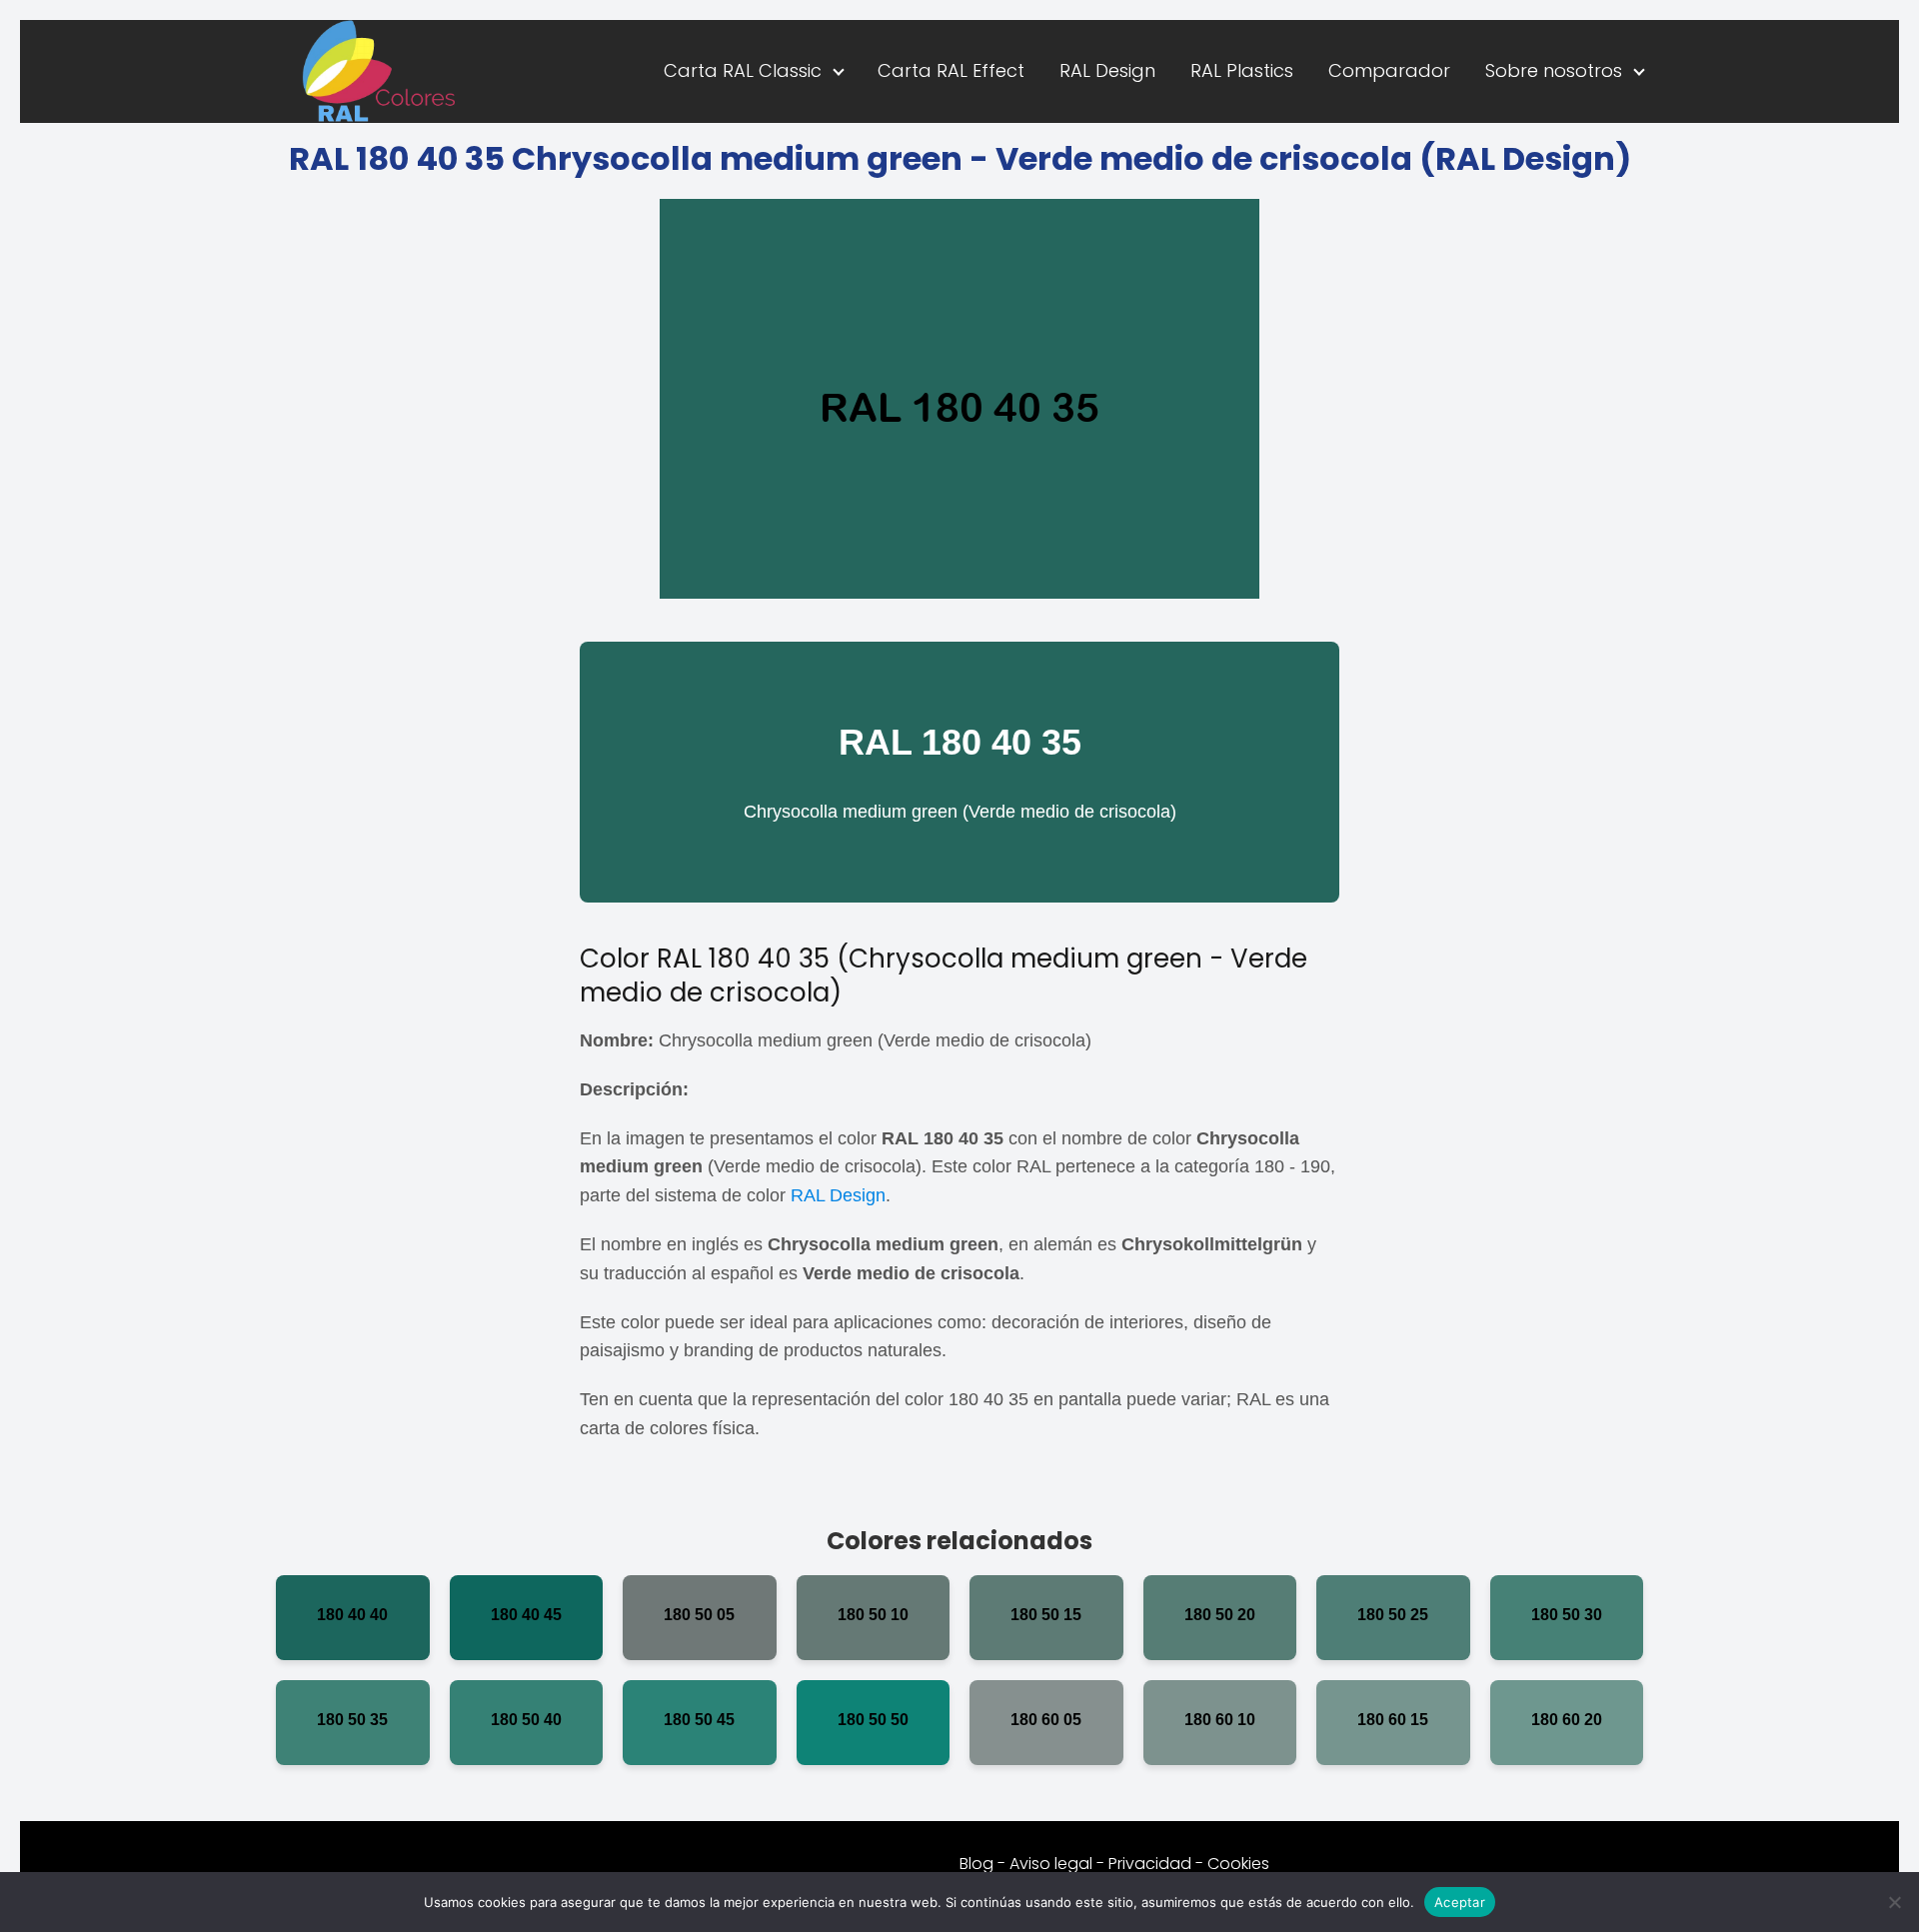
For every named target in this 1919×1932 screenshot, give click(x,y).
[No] (1894, 1902)
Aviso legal (1051, 1864)
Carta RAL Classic (743, 70)
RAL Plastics (1242, 70)
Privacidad (1150, 1864)
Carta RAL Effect (951, 70)
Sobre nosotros (1554, 70)
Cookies (1238, 1864)
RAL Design (1107, 70)
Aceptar (1460, 1901)
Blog (976, 1864)
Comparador (1389, 70)
